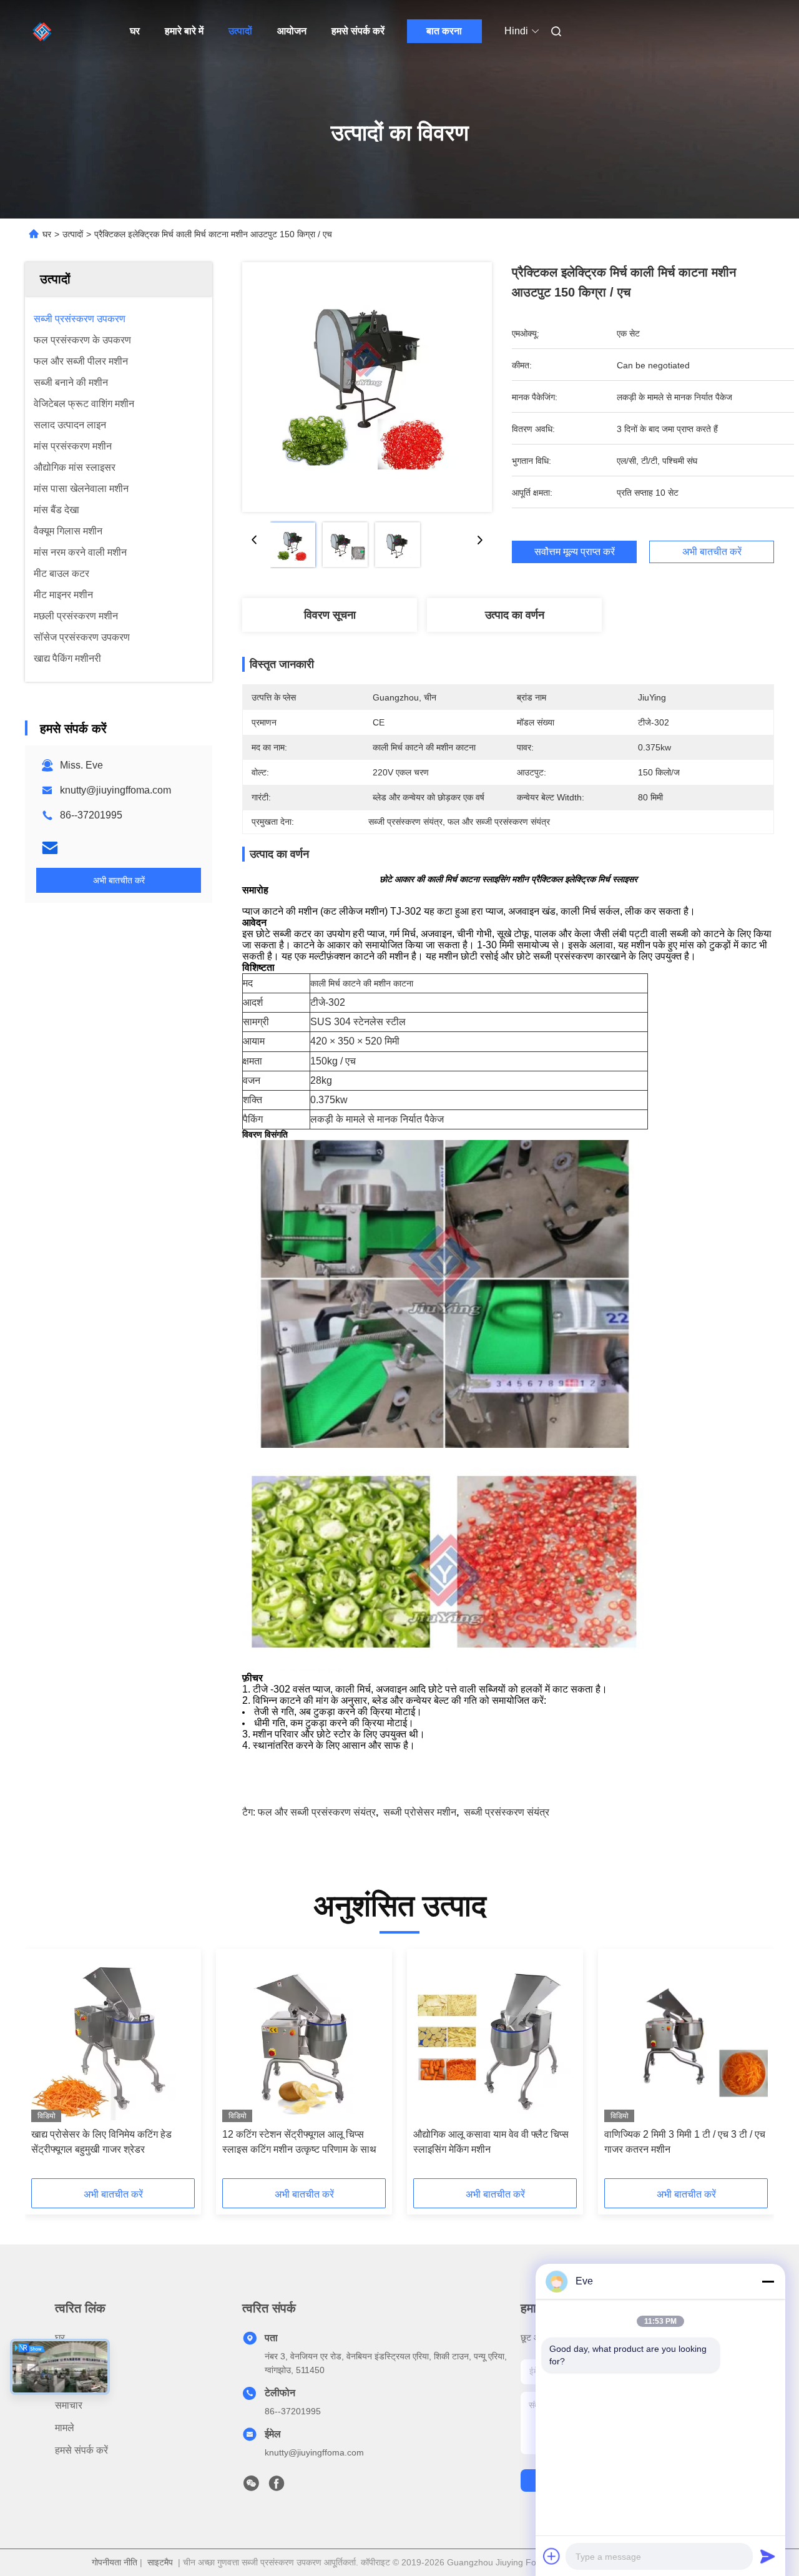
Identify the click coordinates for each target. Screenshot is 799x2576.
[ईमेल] (50, 848)
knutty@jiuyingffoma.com (115, 790)
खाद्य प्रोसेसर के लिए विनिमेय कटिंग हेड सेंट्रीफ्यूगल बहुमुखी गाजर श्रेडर (101, 2142)
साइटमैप (160, 2562)
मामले (65, 2428)
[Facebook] (277, 2487)
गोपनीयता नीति (115, 2562)
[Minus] (768, 2281)
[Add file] (552, 2556)
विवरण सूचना (330, 615)
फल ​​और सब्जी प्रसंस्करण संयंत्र (317, 1812)
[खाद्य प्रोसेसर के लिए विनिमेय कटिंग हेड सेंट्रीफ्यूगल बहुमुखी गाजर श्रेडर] (113, 2038)
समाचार (69, 2405)
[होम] (42, 31)
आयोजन (292, 31)
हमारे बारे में (184, 31)
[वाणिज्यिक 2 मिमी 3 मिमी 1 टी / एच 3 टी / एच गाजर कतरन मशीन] (686, 2038)
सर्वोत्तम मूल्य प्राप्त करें (575, 552)
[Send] (768, 2556)
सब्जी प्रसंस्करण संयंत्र (507, 1812)
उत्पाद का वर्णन (515, 615)
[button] (47, 2068)
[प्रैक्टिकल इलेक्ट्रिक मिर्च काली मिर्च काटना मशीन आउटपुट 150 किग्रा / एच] (367, 387)
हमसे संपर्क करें (358, 31)
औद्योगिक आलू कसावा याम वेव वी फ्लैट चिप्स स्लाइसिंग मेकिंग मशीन (491, 2142)
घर (135, 31)
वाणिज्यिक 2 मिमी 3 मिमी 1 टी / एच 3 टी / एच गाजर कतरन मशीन (685, 2142)
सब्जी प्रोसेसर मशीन (420, 1812)
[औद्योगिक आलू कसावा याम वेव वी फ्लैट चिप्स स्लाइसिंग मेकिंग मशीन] (495, 2038)
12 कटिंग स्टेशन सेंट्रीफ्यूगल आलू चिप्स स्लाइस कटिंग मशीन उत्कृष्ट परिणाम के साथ (299, 2142)
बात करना (444, 31)
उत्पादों (240, 31)
